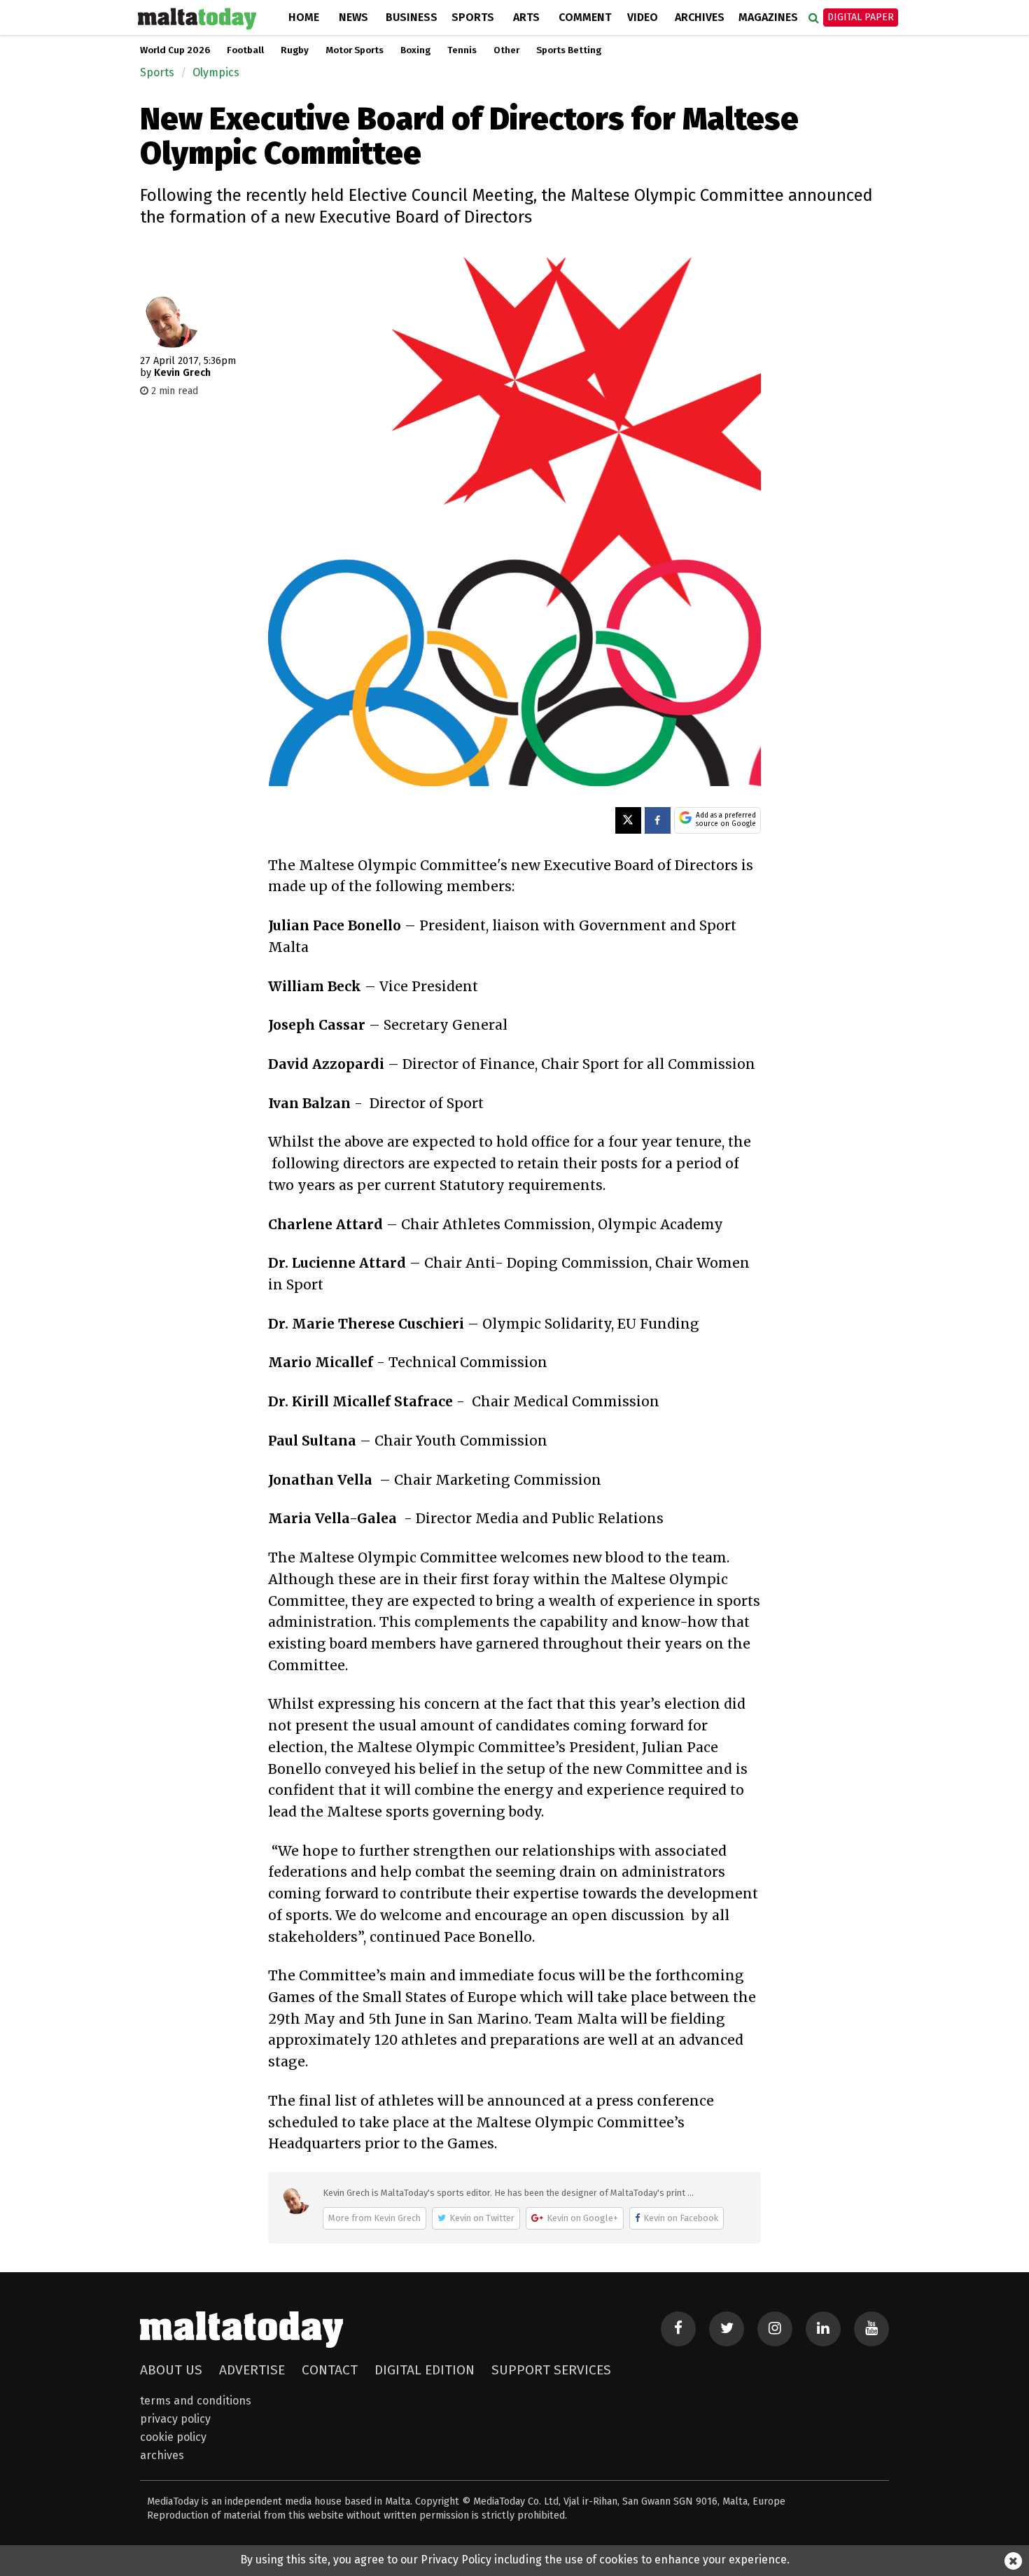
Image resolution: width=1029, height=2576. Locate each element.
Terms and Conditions (196, 2401)
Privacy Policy (175, 2419)
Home (304, 17)
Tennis (462, 50)
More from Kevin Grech (374, 2218)
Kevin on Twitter (482, 2218)
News (353, 17)
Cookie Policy (173, 2437)
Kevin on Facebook (681, 2218)
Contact (330, 2370)
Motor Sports (355, 50)
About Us (171, 2370)
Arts (526, 17)
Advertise (252, 2370)
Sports (473, 17)
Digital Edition (425, 2370)
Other (506, 50)
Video (643, 17)
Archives (700, 17)
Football (245, 50)
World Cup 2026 (175, 50)
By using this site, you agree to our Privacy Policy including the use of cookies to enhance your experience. (515, 2560)
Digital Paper (861, 17)
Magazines (768, 17)
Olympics (216, 72)
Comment (585, 17)
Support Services (551, 2370)
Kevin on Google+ (582, 2218)
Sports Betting (569, 50)
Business (412, 17)
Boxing (415, 50)
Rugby (295, 50)
